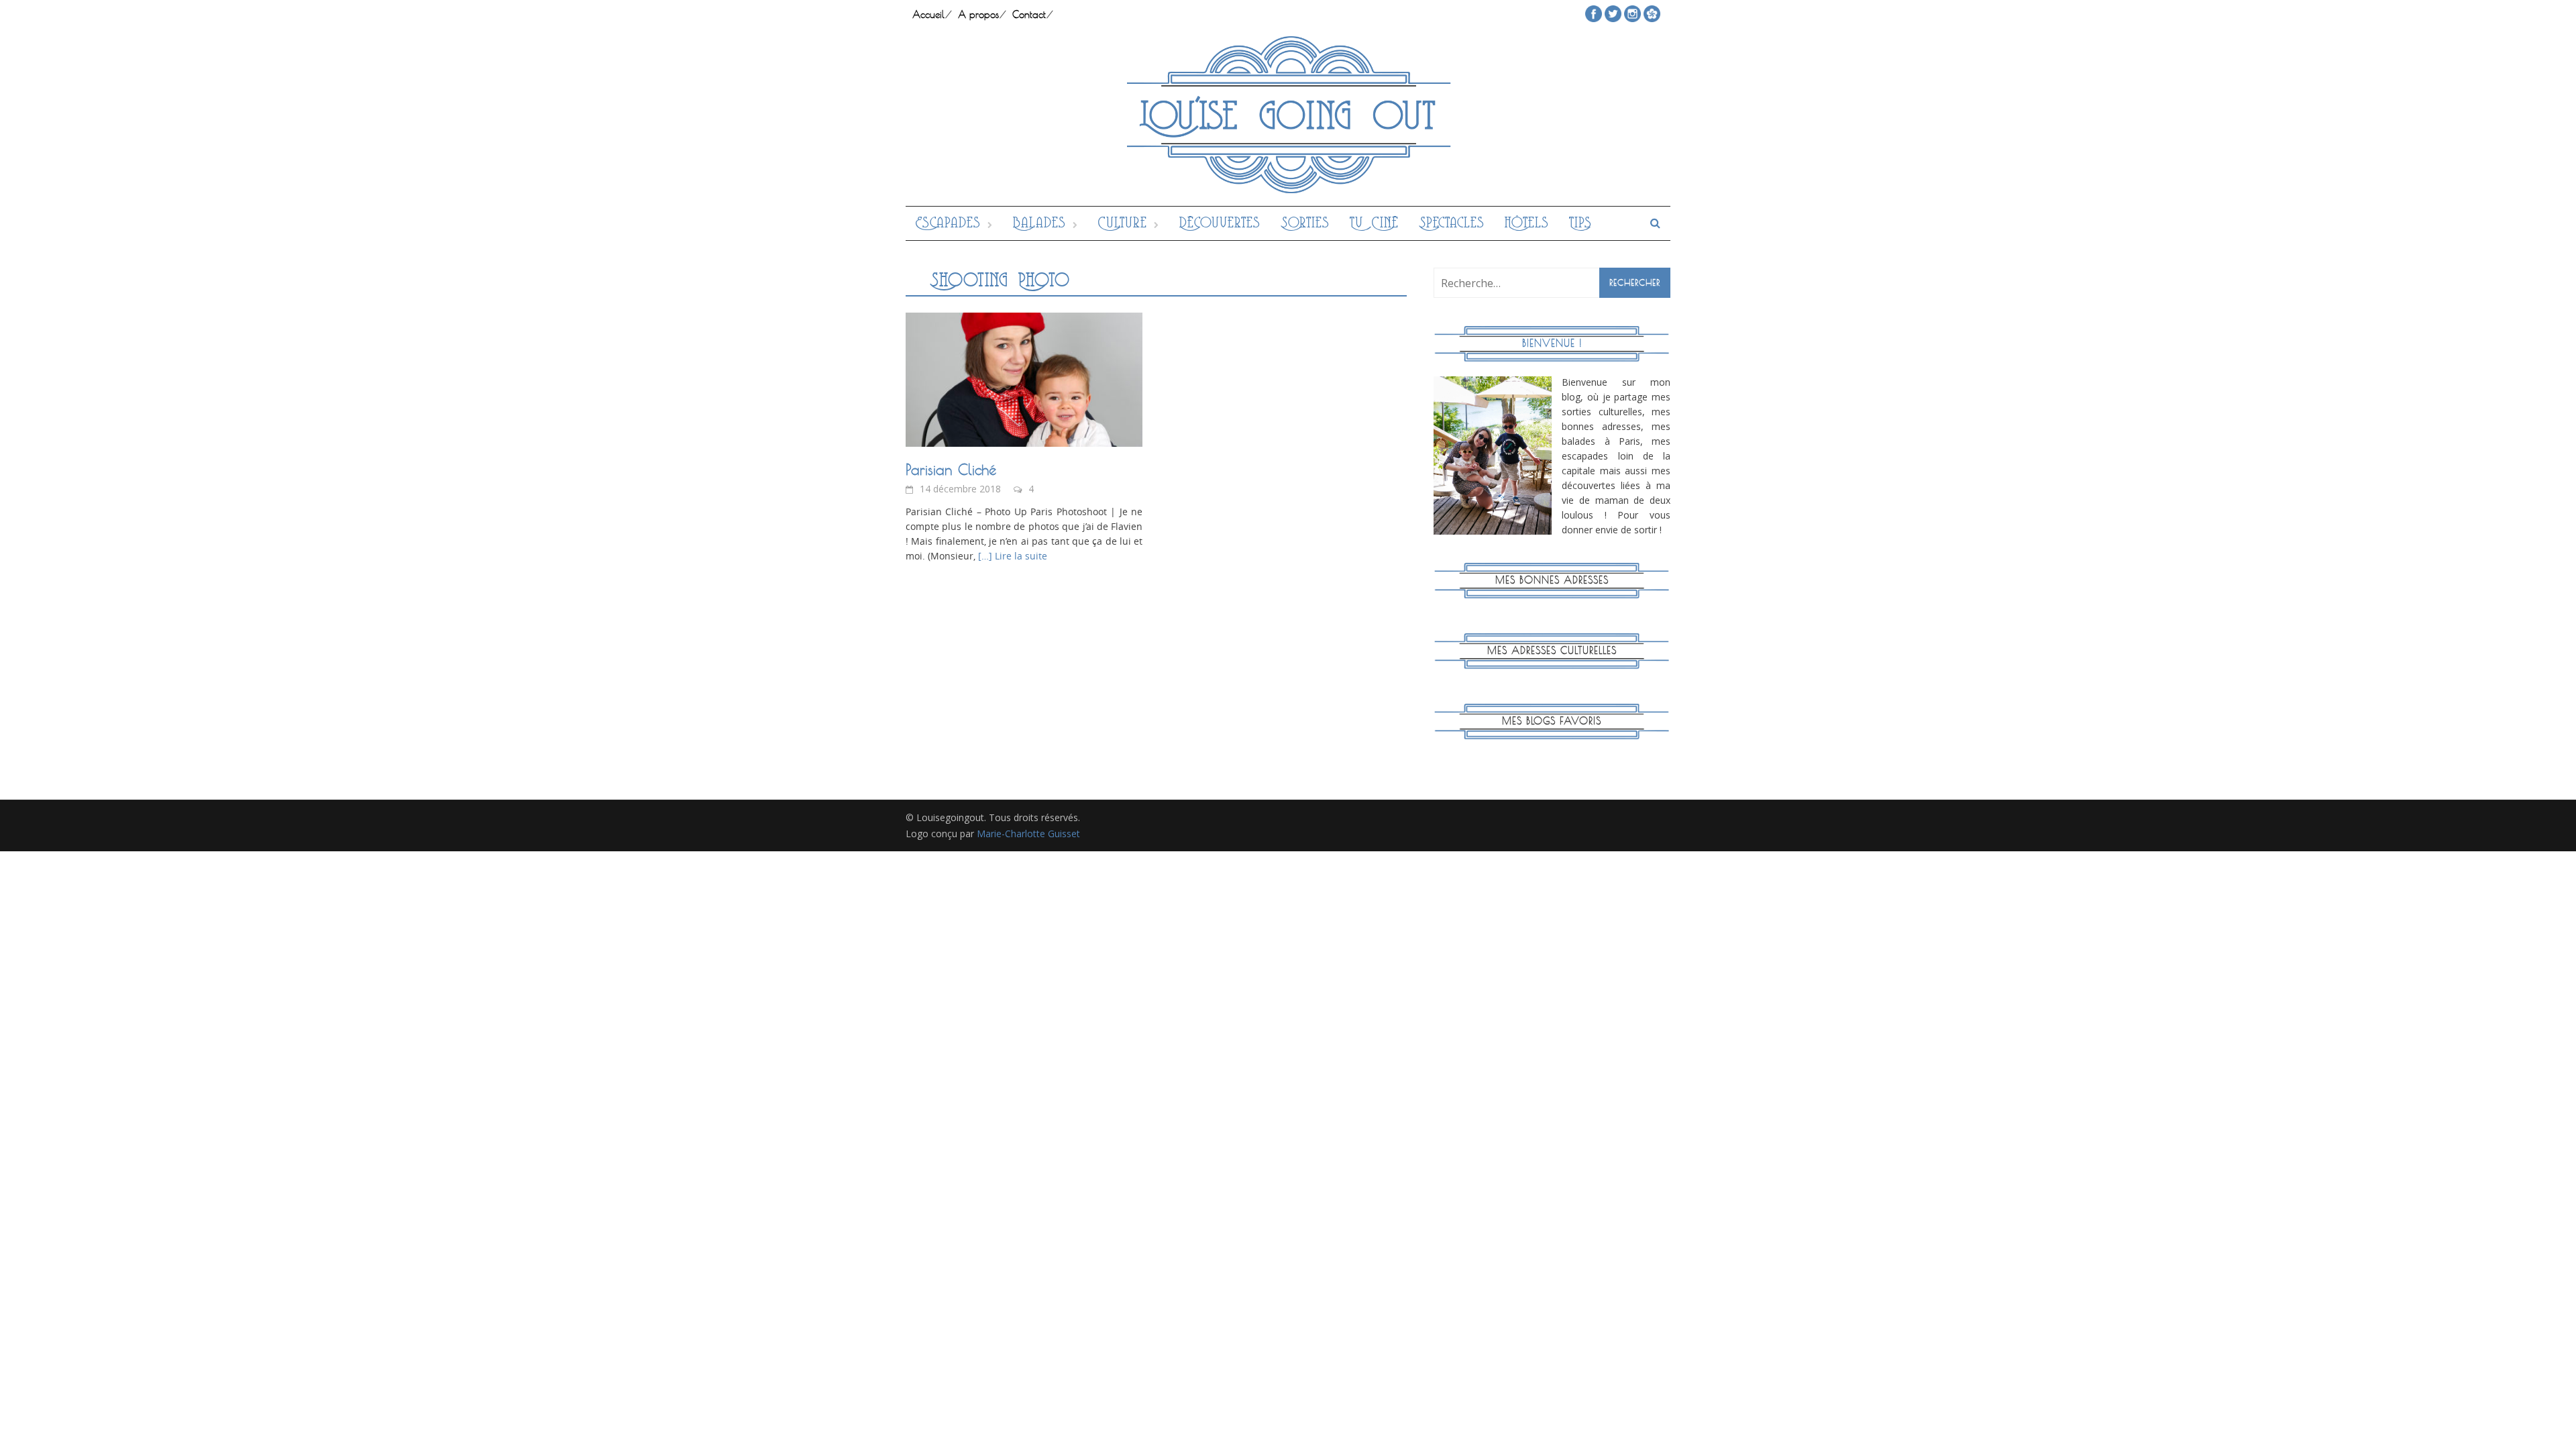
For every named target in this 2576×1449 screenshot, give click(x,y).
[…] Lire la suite (1011, 556)
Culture (1123, 223)
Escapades (948, 223)
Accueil (928, 14)
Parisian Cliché (951, 470)
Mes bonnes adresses (1552, 580)
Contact (1029, 14)
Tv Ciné (1374, 223)
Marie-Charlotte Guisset (1028, 834)
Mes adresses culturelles (1552, 650)
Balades (1039, 223)
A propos (978, 14)
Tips (1580, 223)
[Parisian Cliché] (1024, 378)
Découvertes (1220, 223)
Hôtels (1527, 223)
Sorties (1305, 223)
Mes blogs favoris (1552, 721)
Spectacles (1452, 223)
